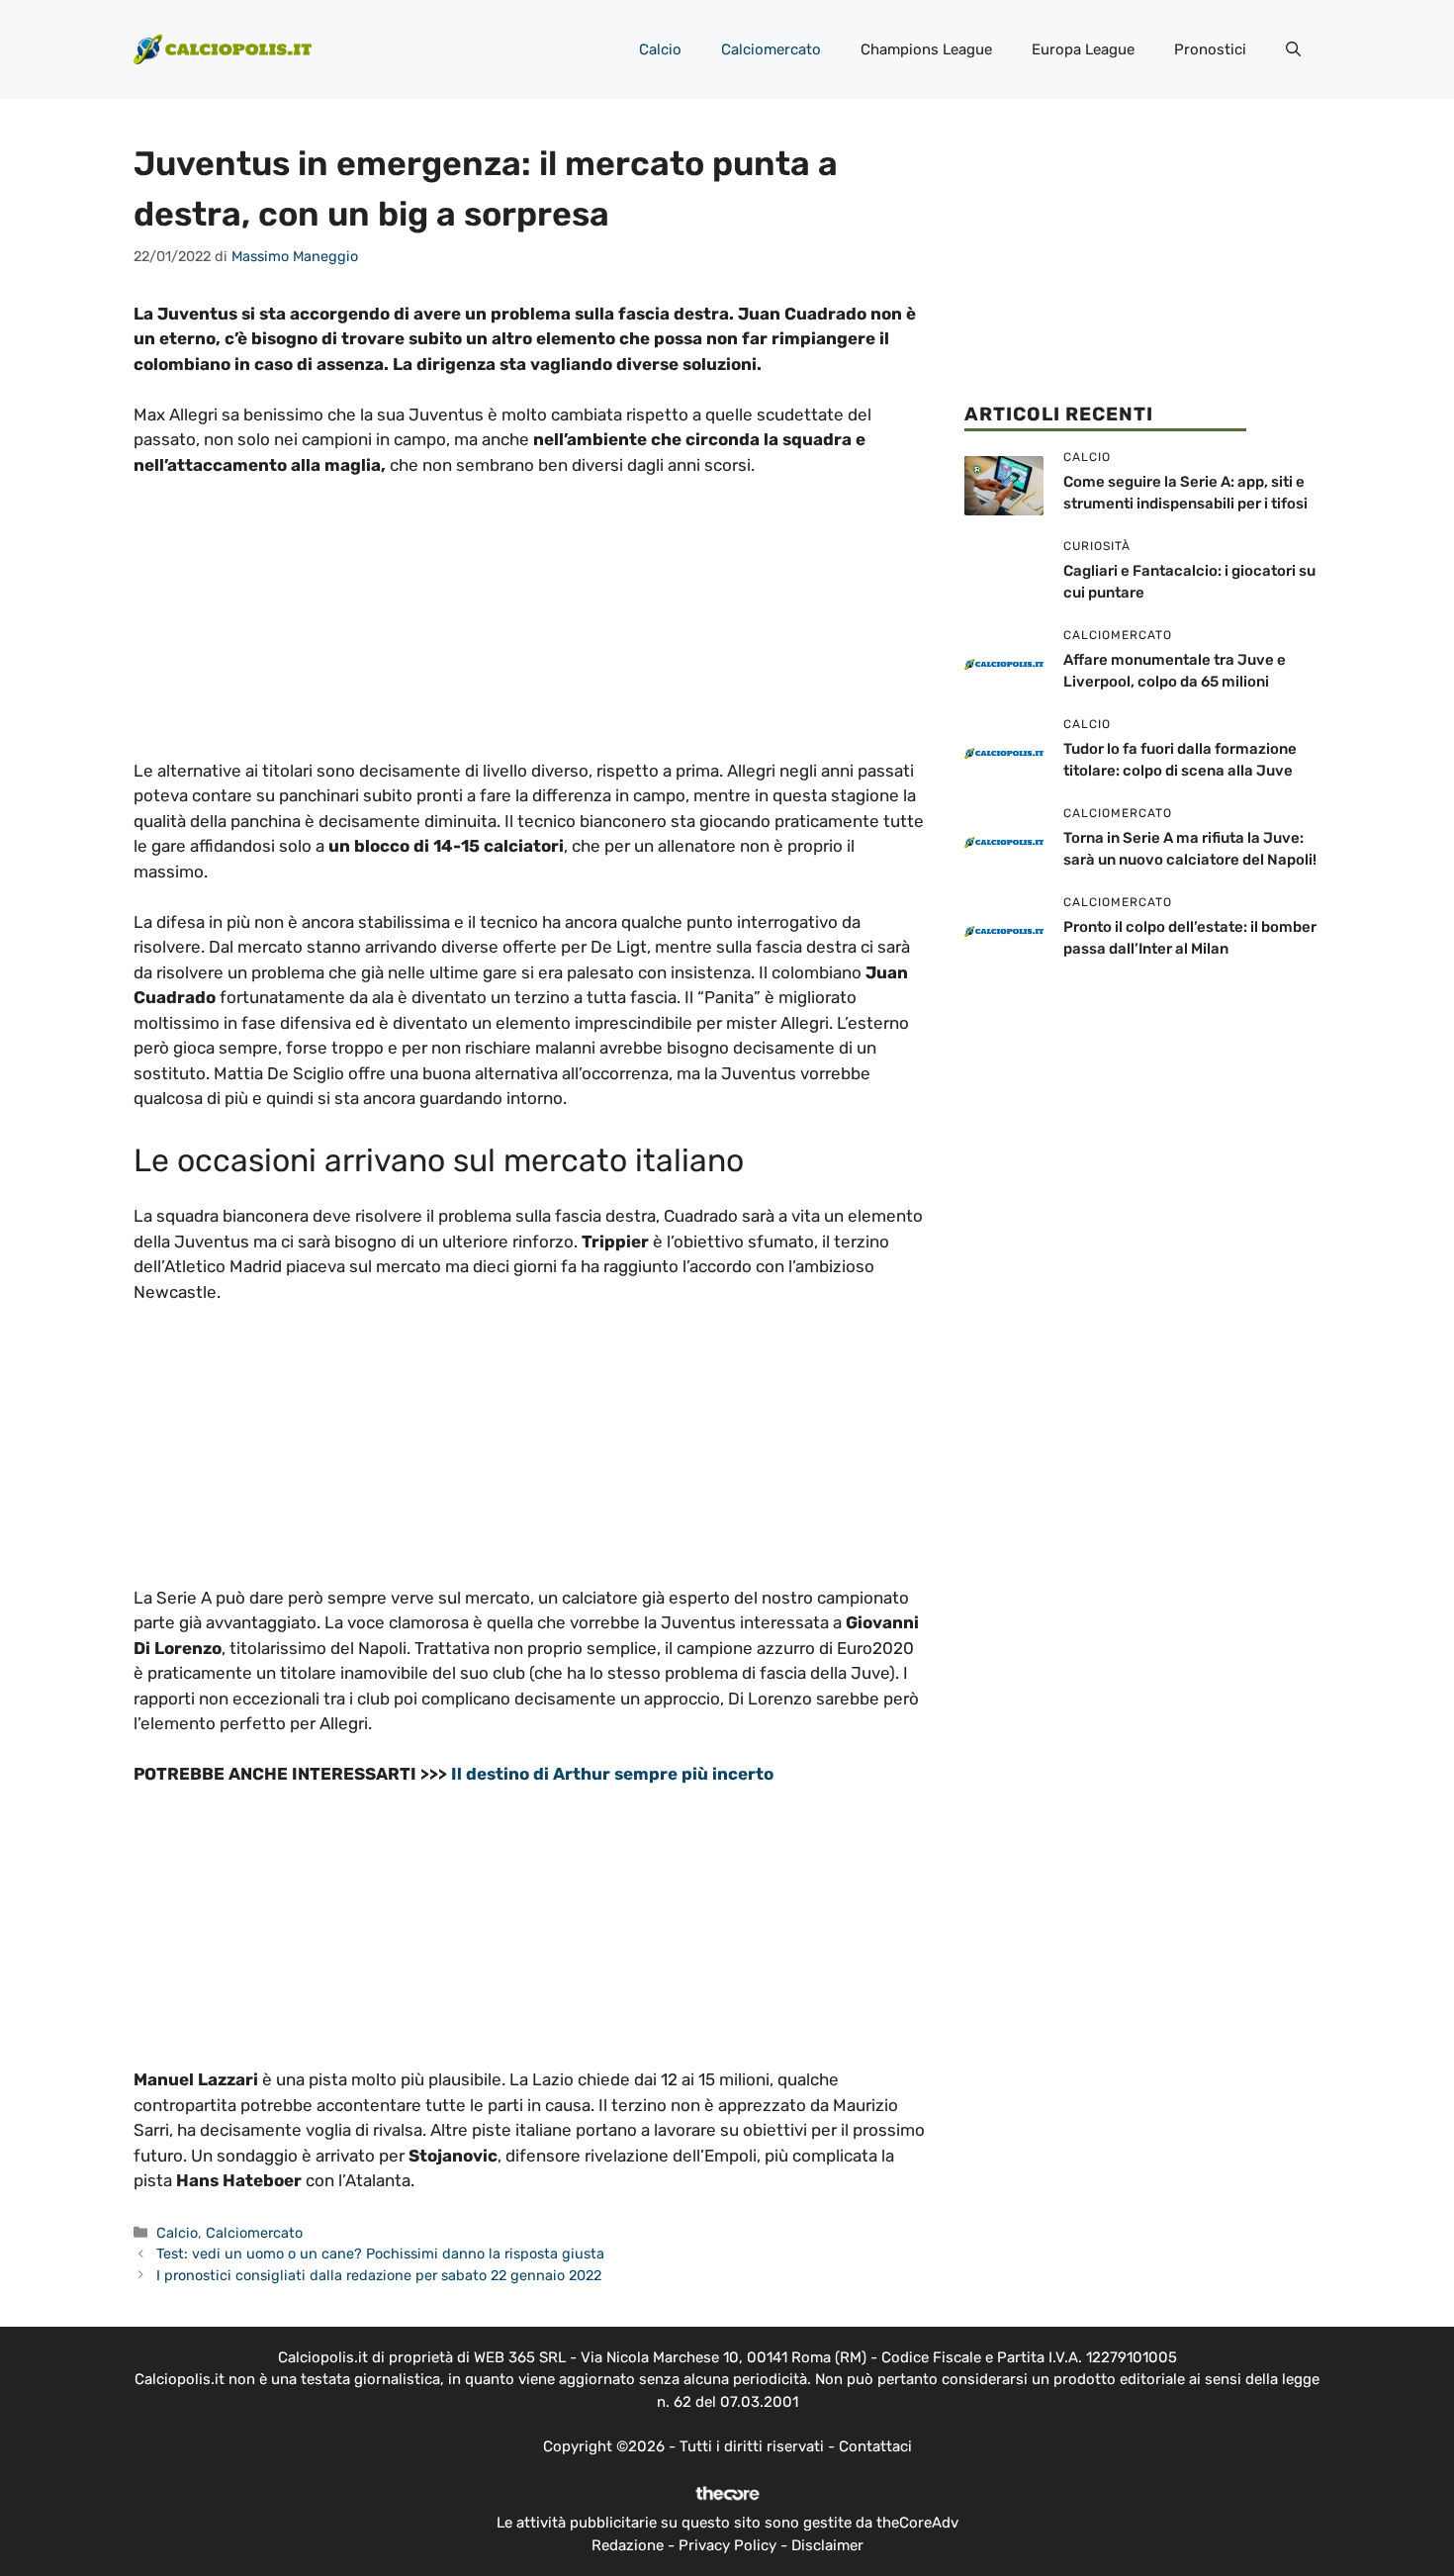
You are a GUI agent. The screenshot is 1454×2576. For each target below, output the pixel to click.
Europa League (1083, 49)
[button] (1293, 49)
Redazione (628, 2545)
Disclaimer (827, 2545)
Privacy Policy (727, 2545)
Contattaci (875, 2446)
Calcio (660, 49)
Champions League (926, 49)
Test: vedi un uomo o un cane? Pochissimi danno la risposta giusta (380, 2254)
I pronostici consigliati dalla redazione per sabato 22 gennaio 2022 (379, 2275)
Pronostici (1210, 49)
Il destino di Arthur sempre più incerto (612, 1774)
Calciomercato (771, 49)
